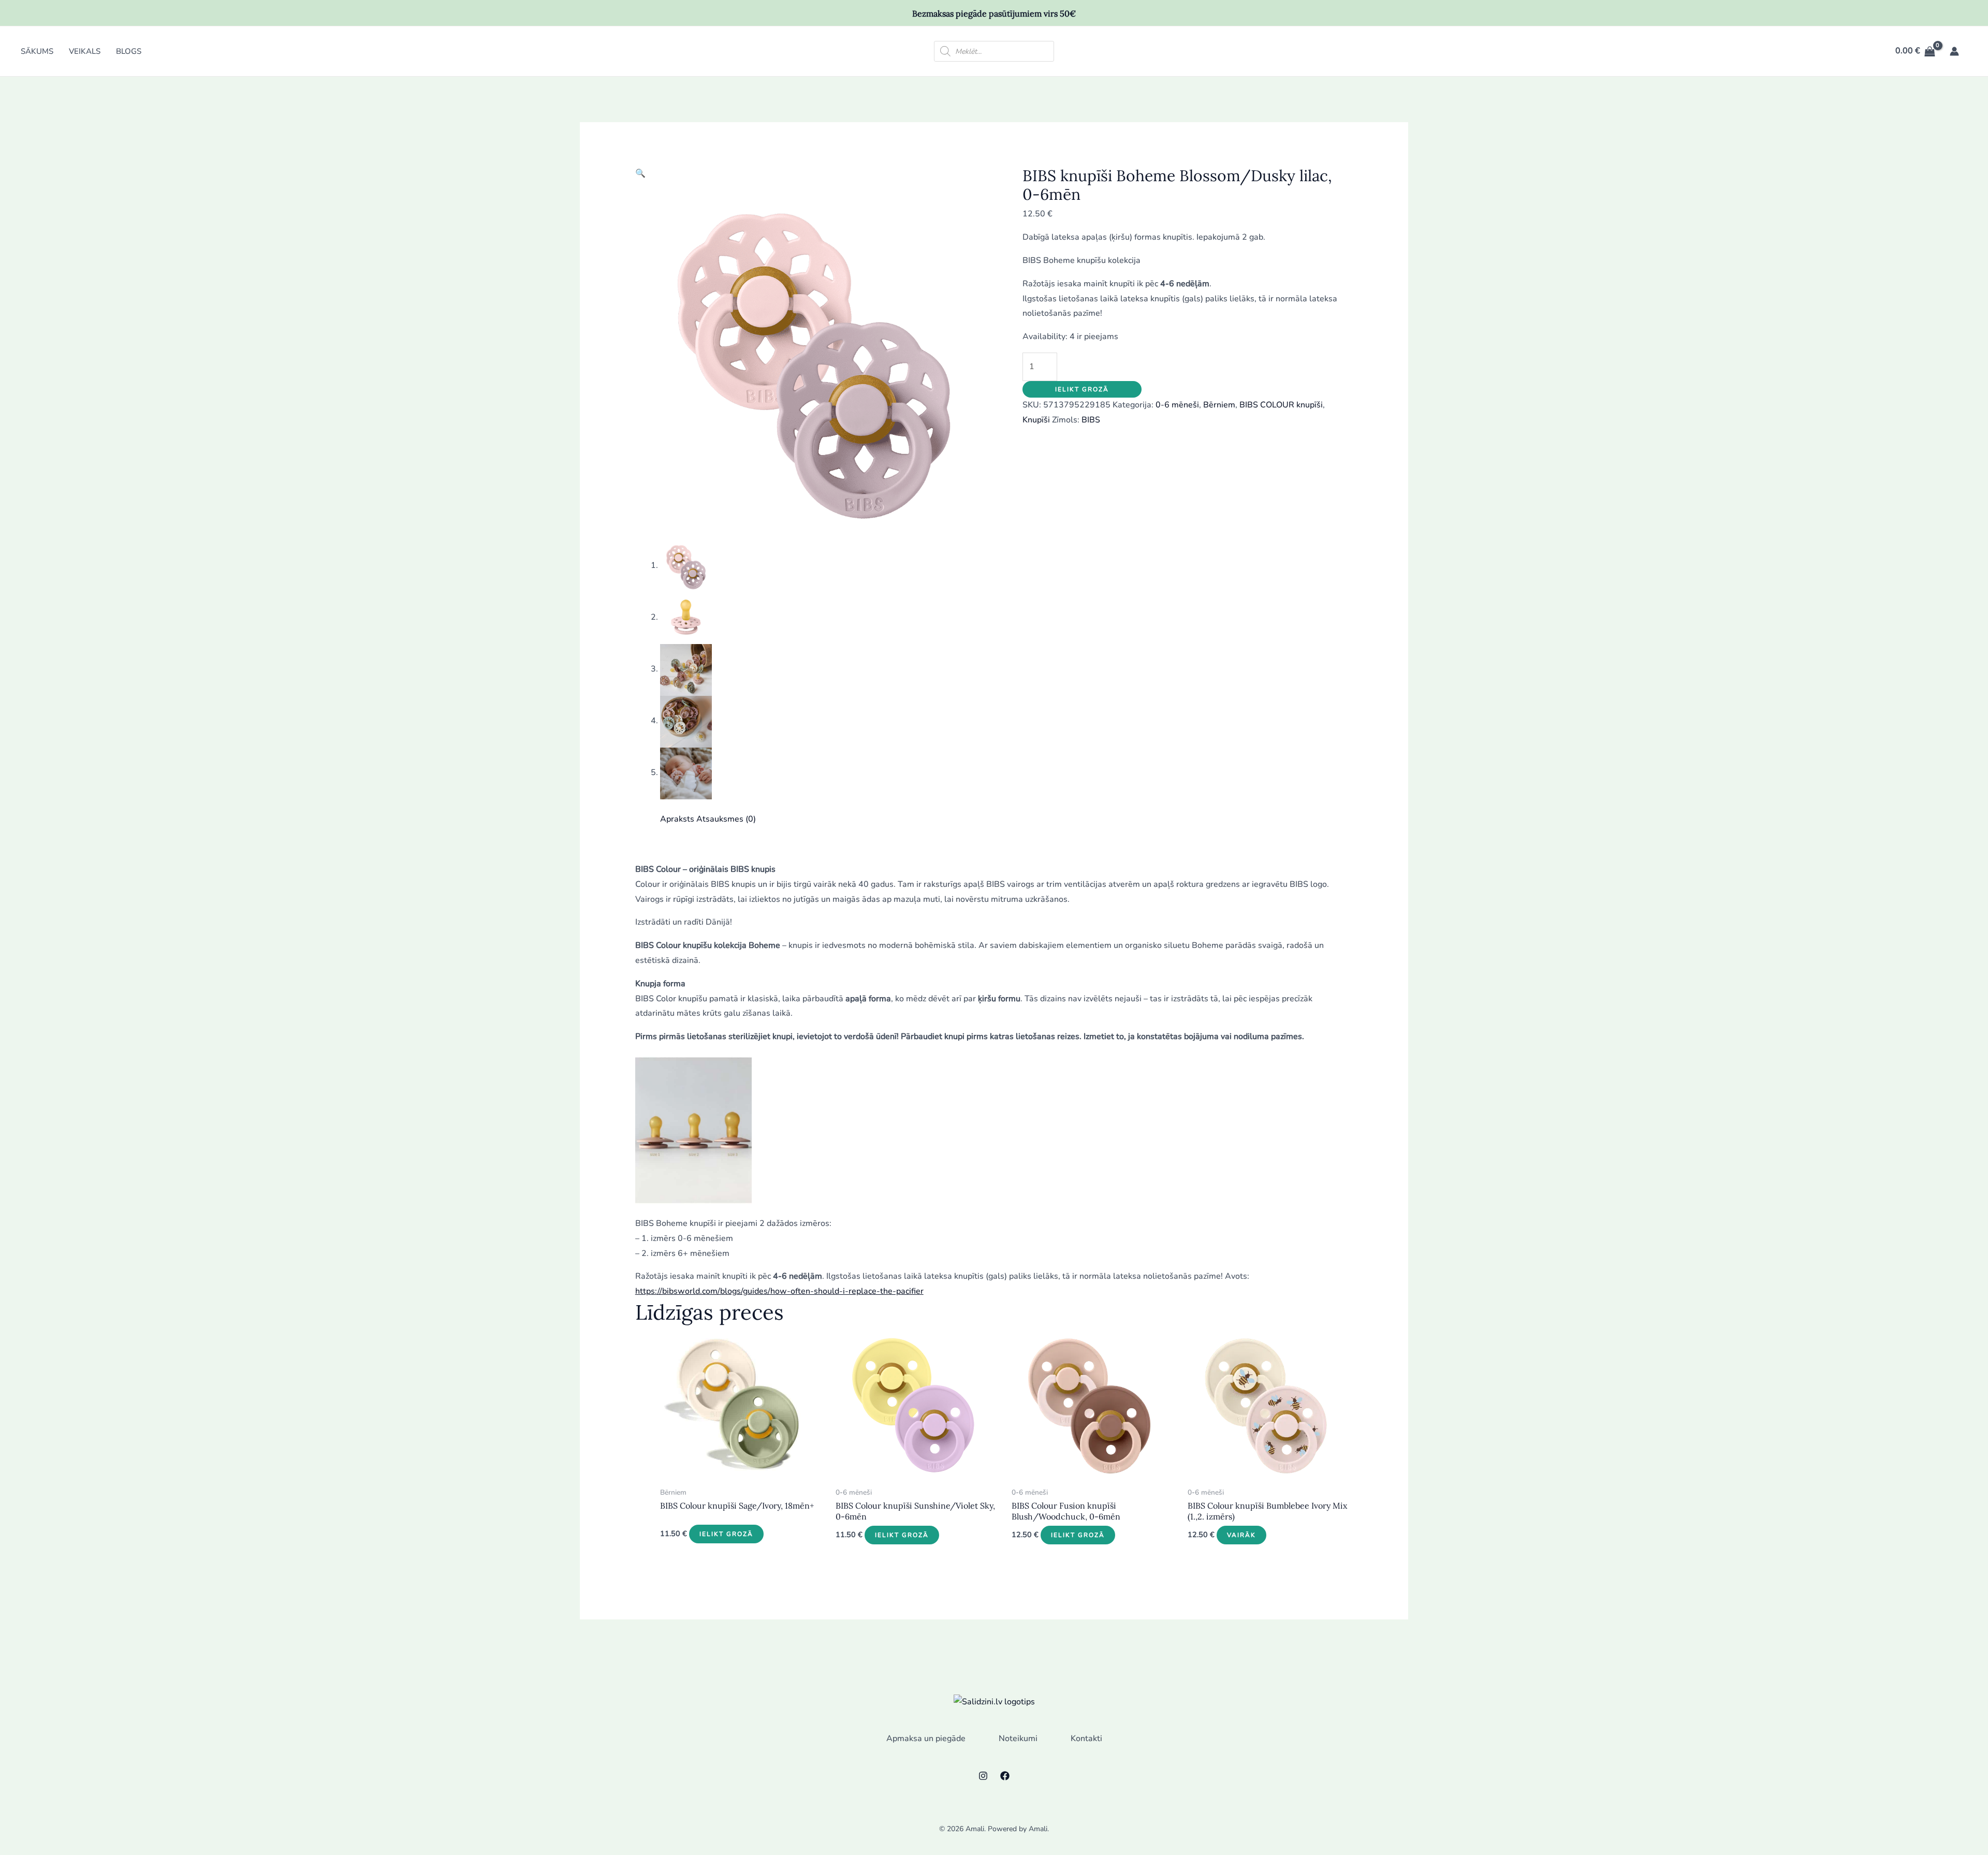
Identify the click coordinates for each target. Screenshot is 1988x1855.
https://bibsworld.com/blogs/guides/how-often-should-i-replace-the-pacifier (779, 1291)
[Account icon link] (1954, 51)
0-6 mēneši (1177, 405)
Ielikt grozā (1082, 389)
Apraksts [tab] (677, 819)
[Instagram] (983, 1776)
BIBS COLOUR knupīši (1281, 405)
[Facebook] (1005, 1776)
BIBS (1091, 420)
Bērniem (1219, 405)
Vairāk (1241, 1535)
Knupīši (1036, 420)
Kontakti (1086, 1739)
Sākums (37, 51)
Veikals (85, 51)
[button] (640, 173)
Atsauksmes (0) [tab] (726, 819)
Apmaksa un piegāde (926, 1739)
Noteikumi (1018, 1739)
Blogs (129, 51)
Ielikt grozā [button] (726, 1534)
